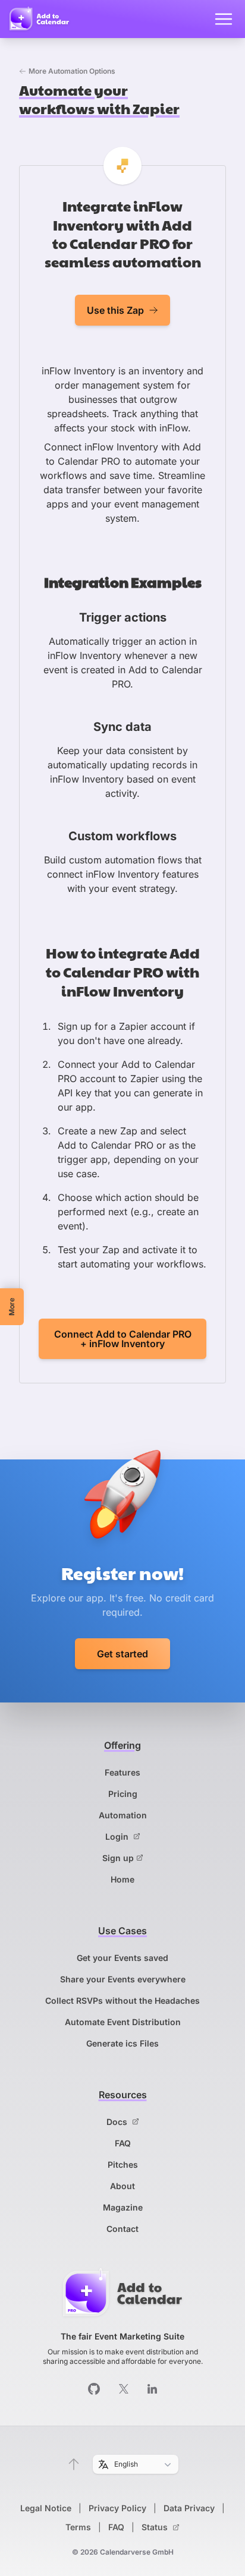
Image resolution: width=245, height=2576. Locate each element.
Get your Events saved (122, 1958)
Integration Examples (123, 582)
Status (156, 2527)
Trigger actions (123, 617)
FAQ (123, 2143)
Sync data (122, 727)
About (122, 2186)
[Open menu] (224, 19)
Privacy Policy (117, 2508)
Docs (118, 2122)
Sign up (118, 1858)
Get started (122, 1654)
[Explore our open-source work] (94, 2389)
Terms (78, 2527)
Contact (122, 2229)
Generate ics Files (122, 2043)
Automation (123, 1815)
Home (122, 1879)
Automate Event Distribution (123, 2022)
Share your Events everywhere (123, 1979)
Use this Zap (115, 310)
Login (118, 1836)
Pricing (123, 1794)
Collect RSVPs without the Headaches (122, 2000)
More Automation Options (72, 71)
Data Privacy (189, 2508)
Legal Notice (46, 2508)
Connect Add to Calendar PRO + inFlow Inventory (123, 1339)
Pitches (123, 2164)
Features (122, 1772)
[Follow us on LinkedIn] (152, 2389)
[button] (74, 2464)
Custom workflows (122, 836)
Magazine (123, 2207)
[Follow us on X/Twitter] (124, 2389)
